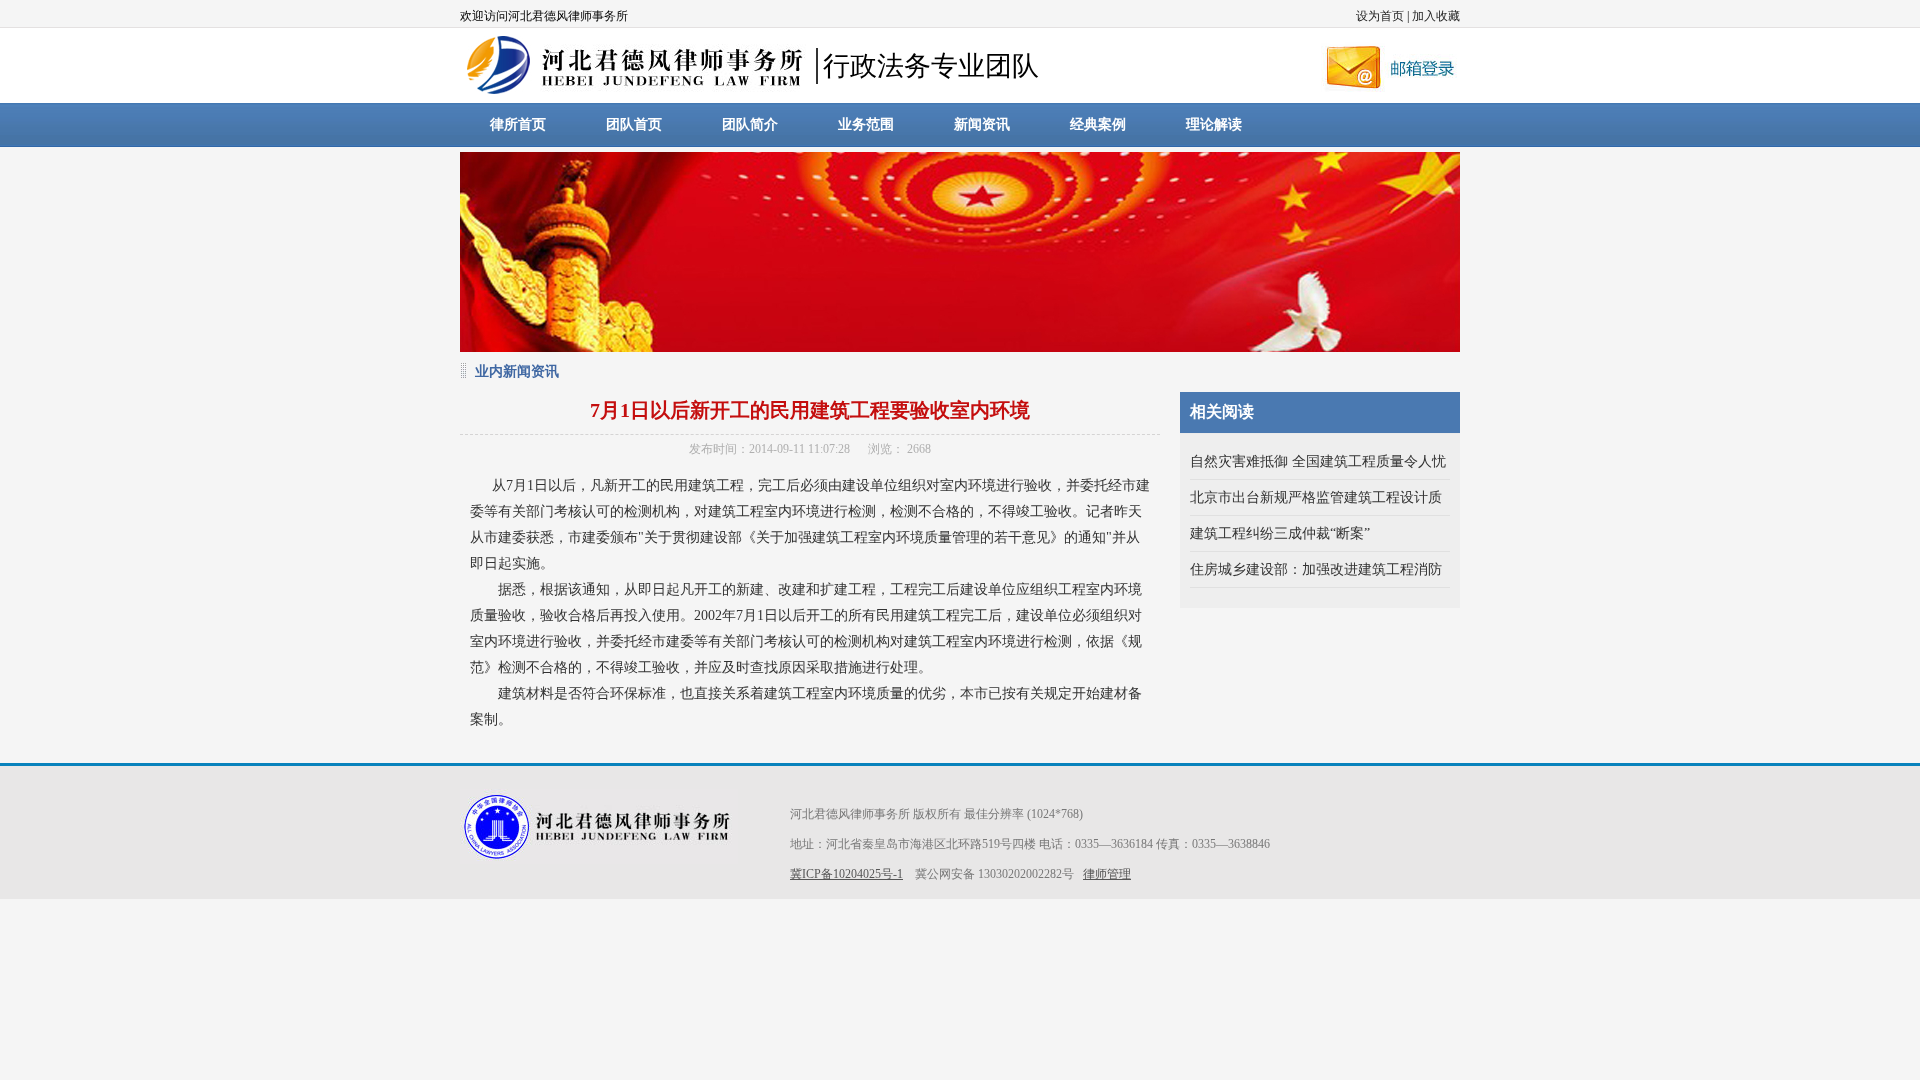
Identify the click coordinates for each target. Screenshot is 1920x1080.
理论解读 (1214, 124)
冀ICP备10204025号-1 (846, 874)
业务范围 (866, 124)
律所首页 (518, 124)
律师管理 (1107, 874)
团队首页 (634, 124)
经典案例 (1098, 124)
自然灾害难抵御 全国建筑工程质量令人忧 (1318, 461)
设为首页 (1380, 16)
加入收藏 (1436, 16)
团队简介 (750, 124)
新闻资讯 (982, 124)
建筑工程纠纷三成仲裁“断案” (1280, 533)
